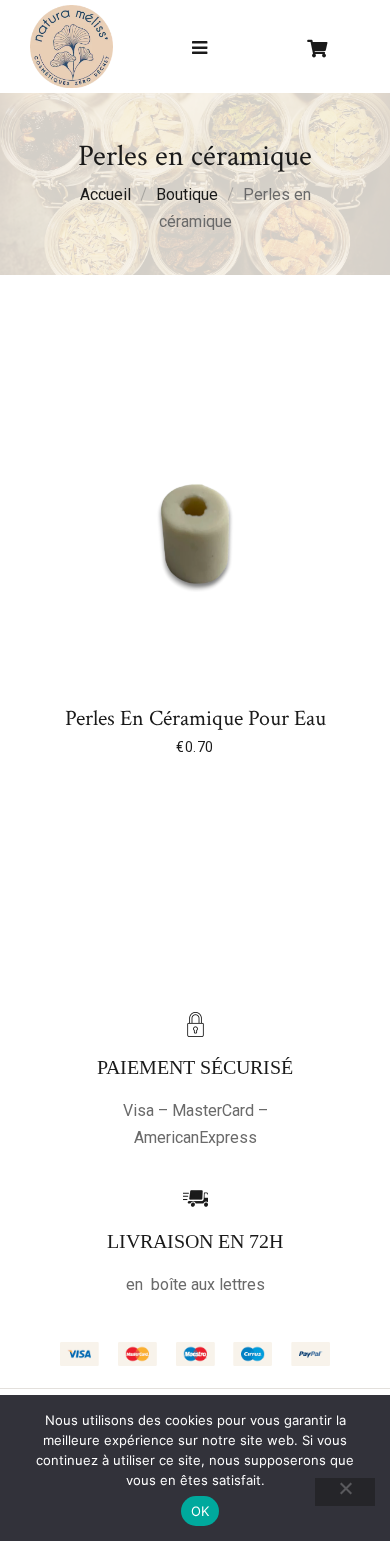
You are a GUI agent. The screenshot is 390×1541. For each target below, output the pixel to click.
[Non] (345, 1492)
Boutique (187, 194)
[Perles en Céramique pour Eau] (195, 534)
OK (200, 1511)
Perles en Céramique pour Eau (195, 719)
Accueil (105, 194)
